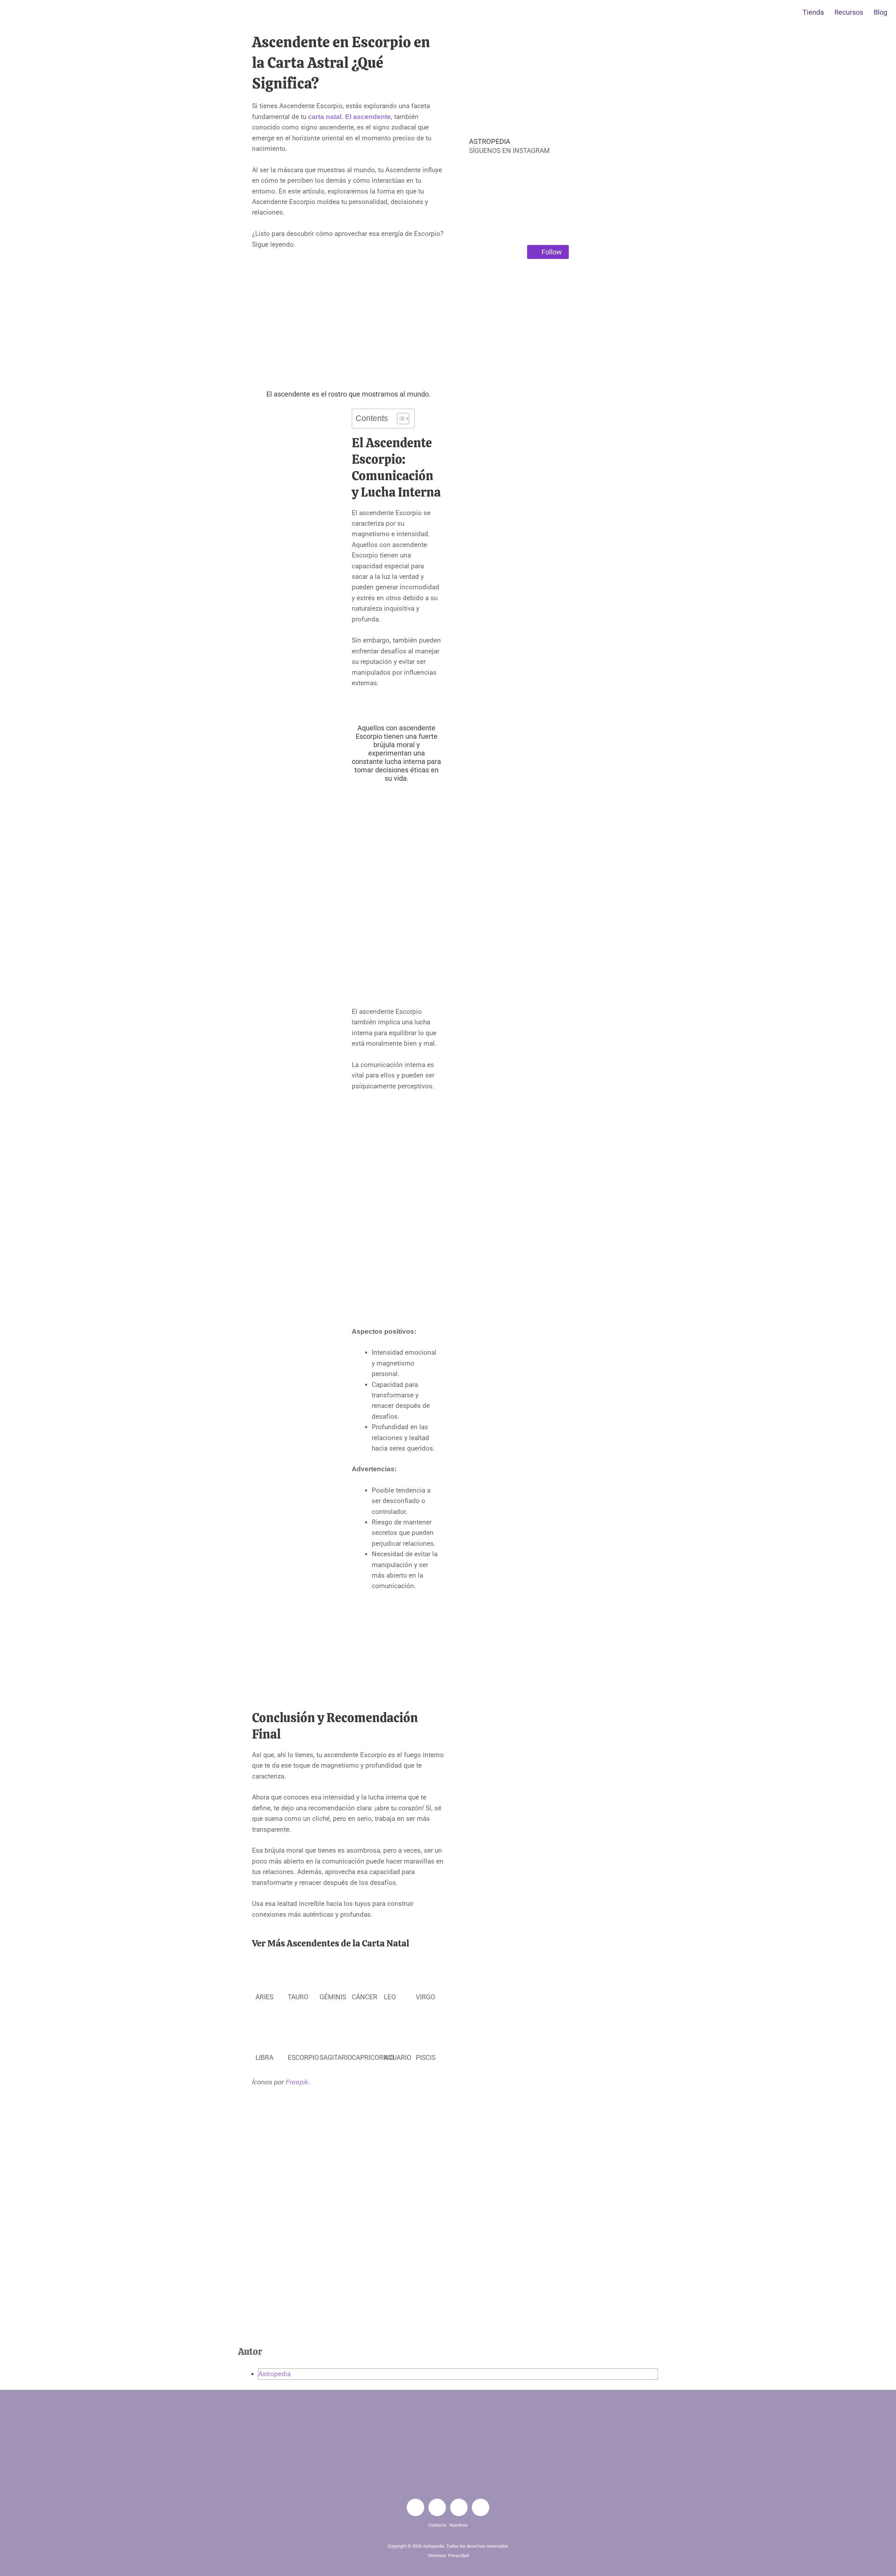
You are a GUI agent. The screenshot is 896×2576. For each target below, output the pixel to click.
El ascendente (368, 117)
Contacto (438, 2525)
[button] (458, 195)
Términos (437, 2556)
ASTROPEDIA (490, 141)
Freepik (297, 2082)
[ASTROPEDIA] (460, 146)
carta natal (325, 117)
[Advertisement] (348, 316)
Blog (880, 12)
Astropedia (274, 2374)
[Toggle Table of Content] (400, 419)
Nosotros (458, 2525)
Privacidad (458, 2556)
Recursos (849, 12)
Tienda (813, 12)
